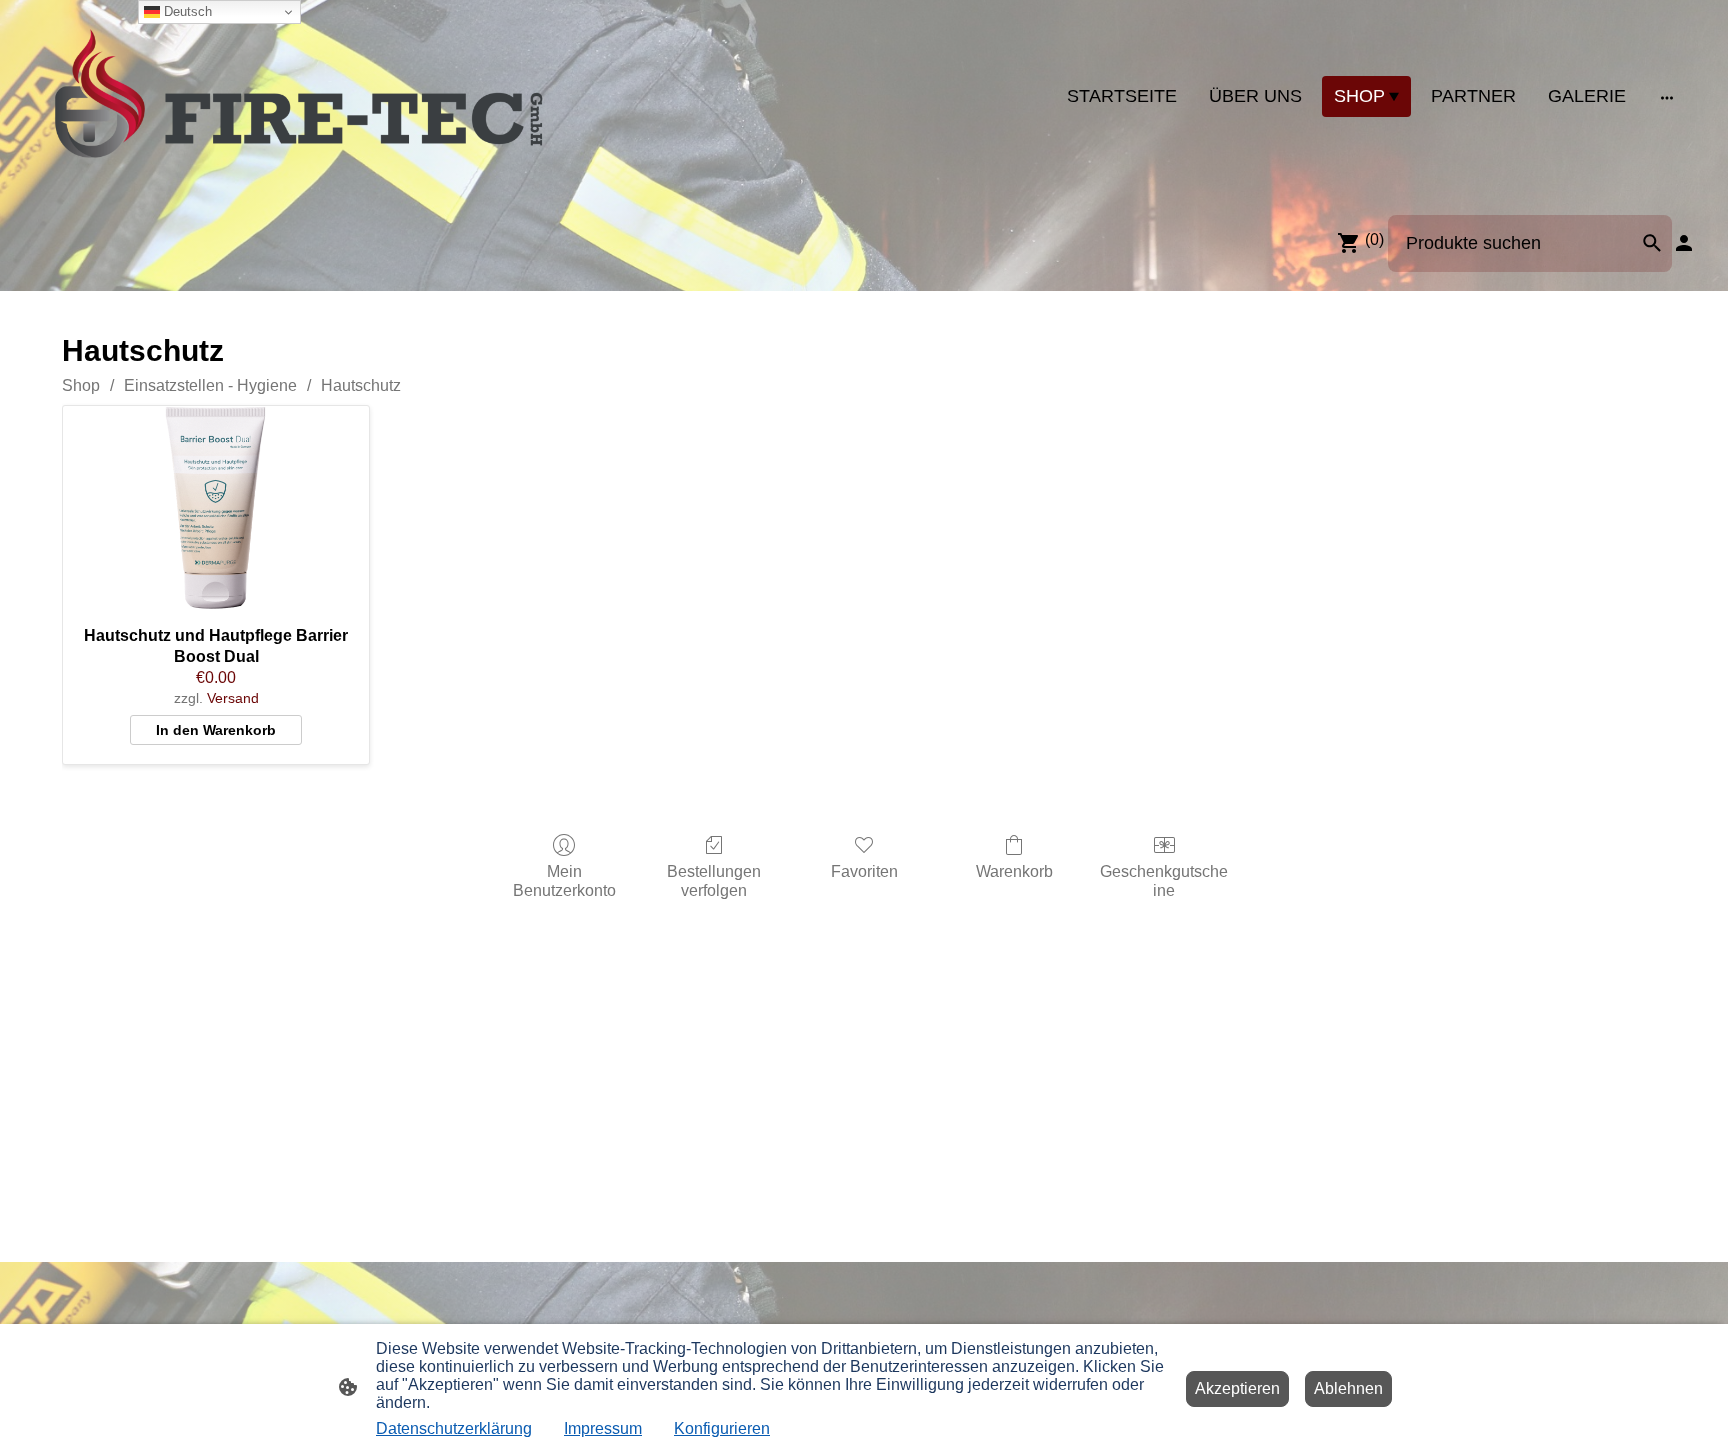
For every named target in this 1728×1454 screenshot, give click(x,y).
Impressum (603, 1428)
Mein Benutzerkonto (564, 881)
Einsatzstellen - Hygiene (210, 385)
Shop (81, 385)
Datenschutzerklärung (454, 1428)
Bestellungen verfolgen (714, 881)
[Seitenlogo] (298, 97)
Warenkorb (1014, 871)
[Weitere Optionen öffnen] (1667, 96)
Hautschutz (361, 385)
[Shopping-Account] (1684, 243)
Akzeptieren (1237, 1388)
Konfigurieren (722, 1428)
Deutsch (186, 11)
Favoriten (864, 871)
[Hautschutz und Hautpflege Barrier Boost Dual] (216, 508)
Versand (233, 698)
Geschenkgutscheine (1164, 881)
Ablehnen (1348, 1388)
